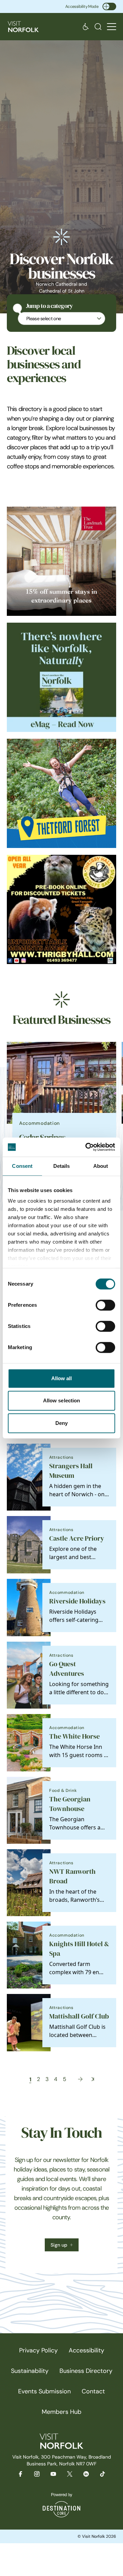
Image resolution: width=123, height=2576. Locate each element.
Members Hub (61, 2412)
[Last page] (93, 2079)
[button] (112, 27)
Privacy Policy (38, 2350)
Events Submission (44, 2391)
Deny (61, 1423)
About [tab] (101, 1166)
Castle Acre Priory (77, 1538)
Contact (93, 2391)
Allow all (62, 1378)
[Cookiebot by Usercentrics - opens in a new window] (87, 1147)
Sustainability (30, 2371)
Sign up (59, 2245)
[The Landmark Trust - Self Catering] (61, 561)
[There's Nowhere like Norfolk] (61, 677)
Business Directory (86, 2371)
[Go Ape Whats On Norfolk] (61, 793)
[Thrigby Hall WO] (61, 909)
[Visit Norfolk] (23, 27)
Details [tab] (62, 1166)
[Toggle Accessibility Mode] (109, 6)
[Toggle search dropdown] (98, 27)
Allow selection (62, 1400)
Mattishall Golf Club (79, 2016)
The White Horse (74, 1736)
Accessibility (86, 2350)
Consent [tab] (22, 1166)
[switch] (105, 1305)
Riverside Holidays (77, 1601)
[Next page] (80, 2079)
